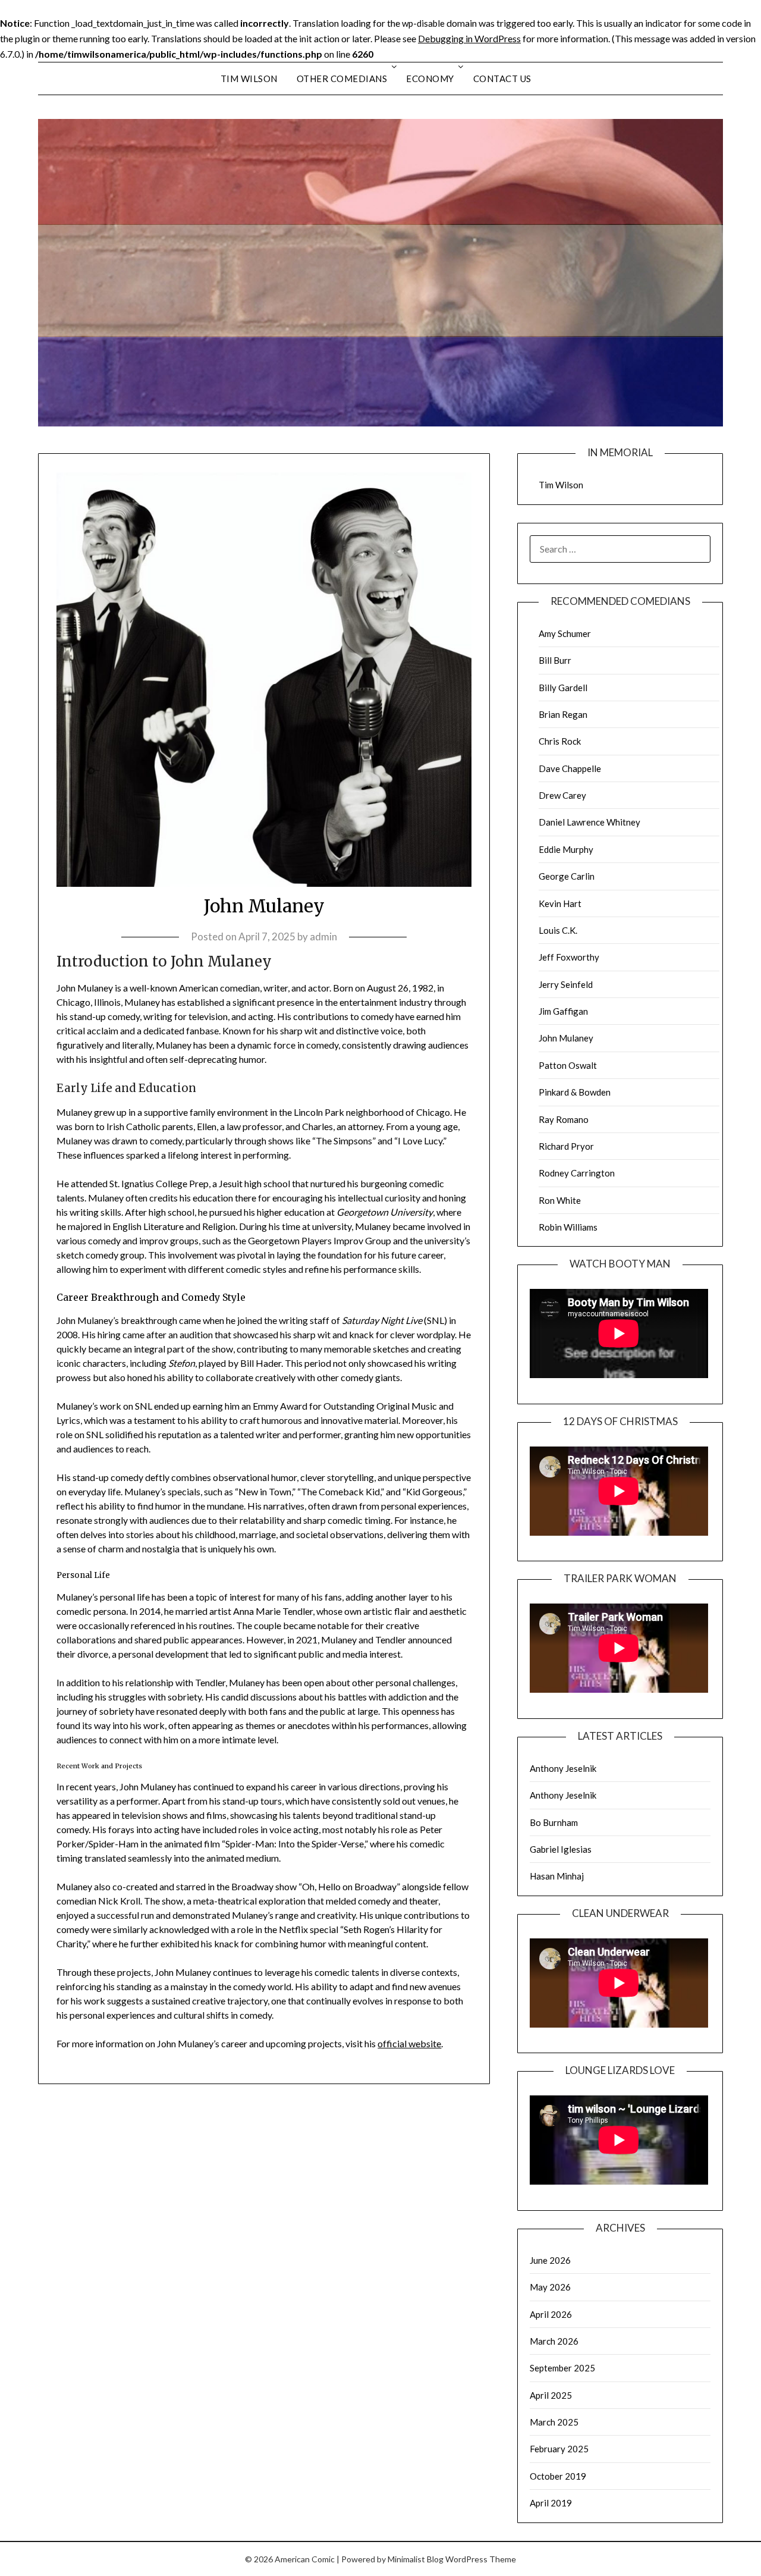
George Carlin (567, 876)
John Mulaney (566, 1038)
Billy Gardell (563, 688)
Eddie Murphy (566, 849)
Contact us (502, 79)
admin (323, 936)
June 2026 (550, 2260)
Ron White (560, 1200)
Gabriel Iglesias (561, 1849)
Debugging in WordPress (469, 38)
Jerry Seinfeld (566, 984)
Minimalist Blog (416, 2559)
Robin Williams (568, 1227)
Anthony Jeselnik (563, 1768)
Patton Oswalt (568, 1065)
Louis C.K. (558, 930)
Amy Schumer (565, 633)
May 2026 (550, 2287)
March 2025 (554, 2422)
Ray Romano (564, 1119)
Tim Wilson (249, 79)
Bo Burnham (554, 1822)
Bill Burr (555, 660)
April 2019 (551, 2503)
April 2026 (551, 2314)
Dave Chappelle (570, 768)
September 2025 (562, 2368)
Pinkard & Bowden (575, 1092)
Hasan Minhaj (557, 1876)
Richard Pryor (566, 1146)
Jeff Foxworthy (569, 957)
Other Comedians (342, 79)
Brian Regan (563, 714)
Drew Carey (562, 795)
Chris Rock (560, 741)
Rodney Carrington (577, 1173)
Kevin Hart (560, 903)
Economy (430, 79)
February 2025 (559, 2449)
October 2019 (558, 2476)
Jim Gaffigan (563, 1011)
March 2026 (554, 2341)
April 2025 (551, 2395)
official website (409, 2043)
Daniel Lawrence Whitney (589, 822)
